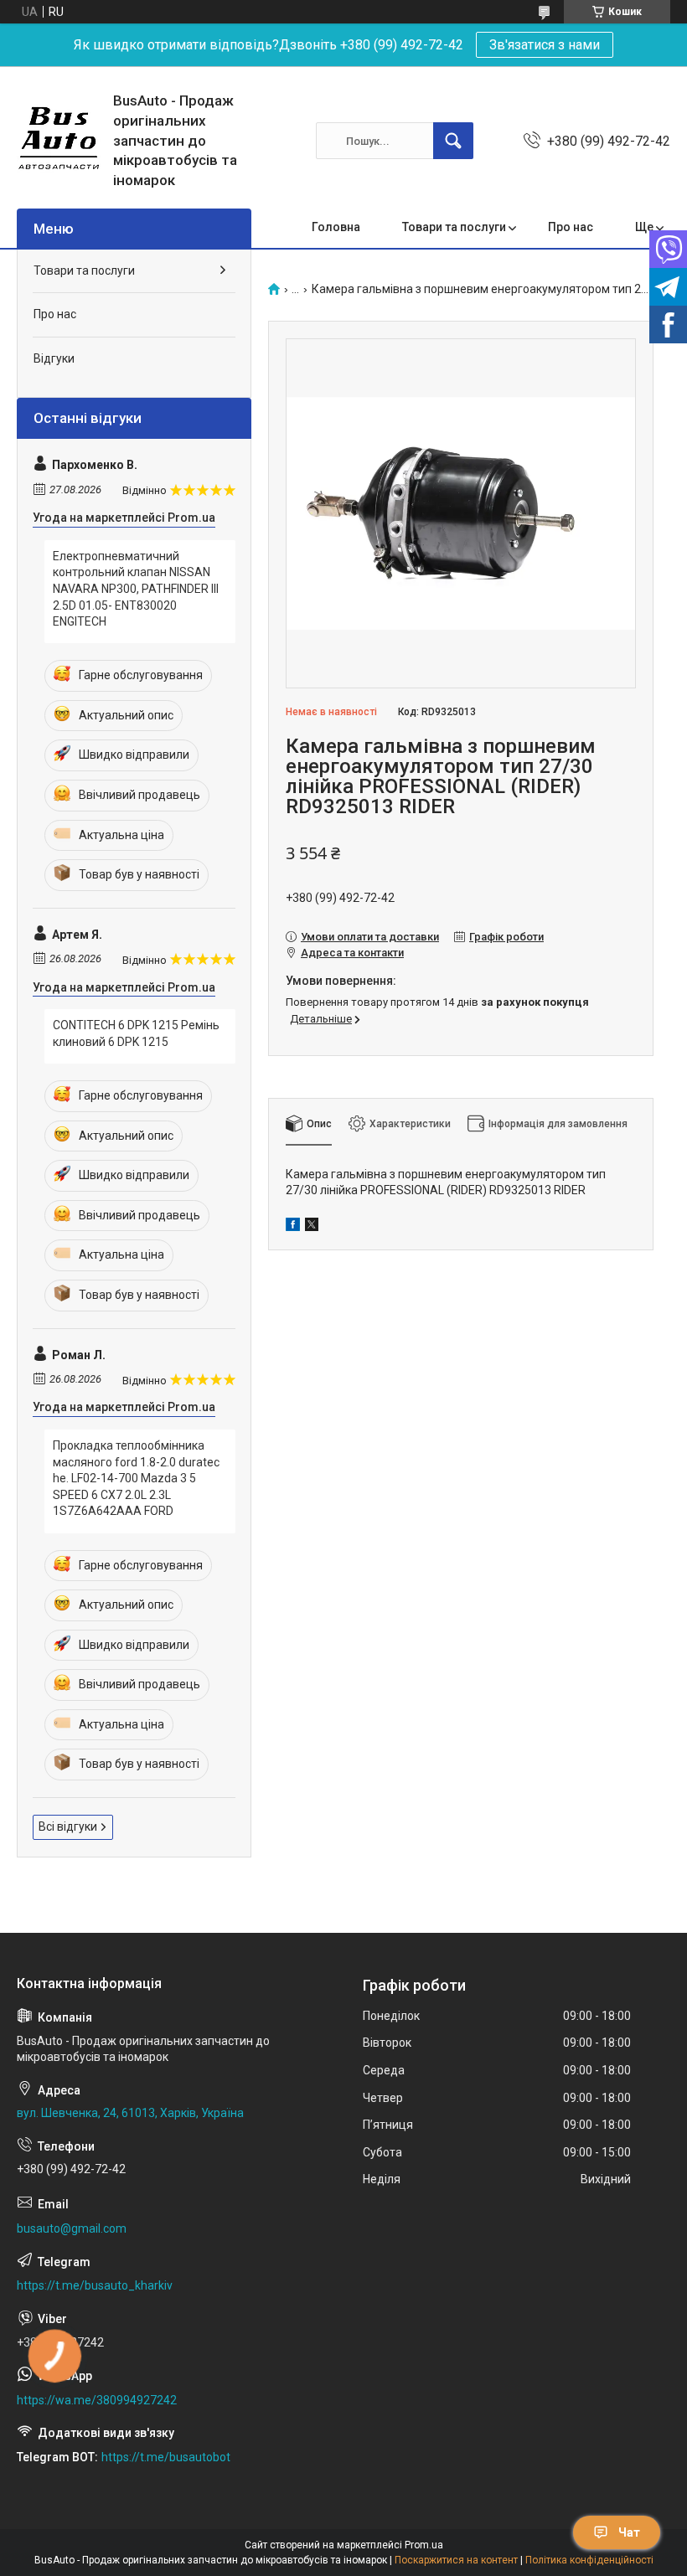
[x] (312, 1227)
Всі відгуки (68, 1826)
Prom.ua (424, 2545)
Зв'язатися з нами (545, 45)
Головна (336, 227)
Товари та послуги (454, 227)
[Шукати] (453, 141)
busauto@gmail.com (72, 2228)
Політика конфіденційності (589, 2560)
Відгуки (54, 358)
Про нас (571, 227)
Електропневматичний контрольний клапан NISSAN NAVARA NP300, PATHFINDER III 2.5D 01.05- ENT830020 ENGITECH (136, 589)
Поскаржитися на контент (456, 2560)
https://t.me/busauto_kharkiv (95, 2285)
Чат (629, 2532)
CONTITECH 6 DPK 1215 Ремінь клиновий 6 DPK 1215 (136, 1033)
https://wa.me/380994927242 (97, 2400)
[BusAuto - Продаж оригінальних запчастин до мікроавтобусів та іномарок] (59, 141)
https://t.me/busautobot (166, 2457)
